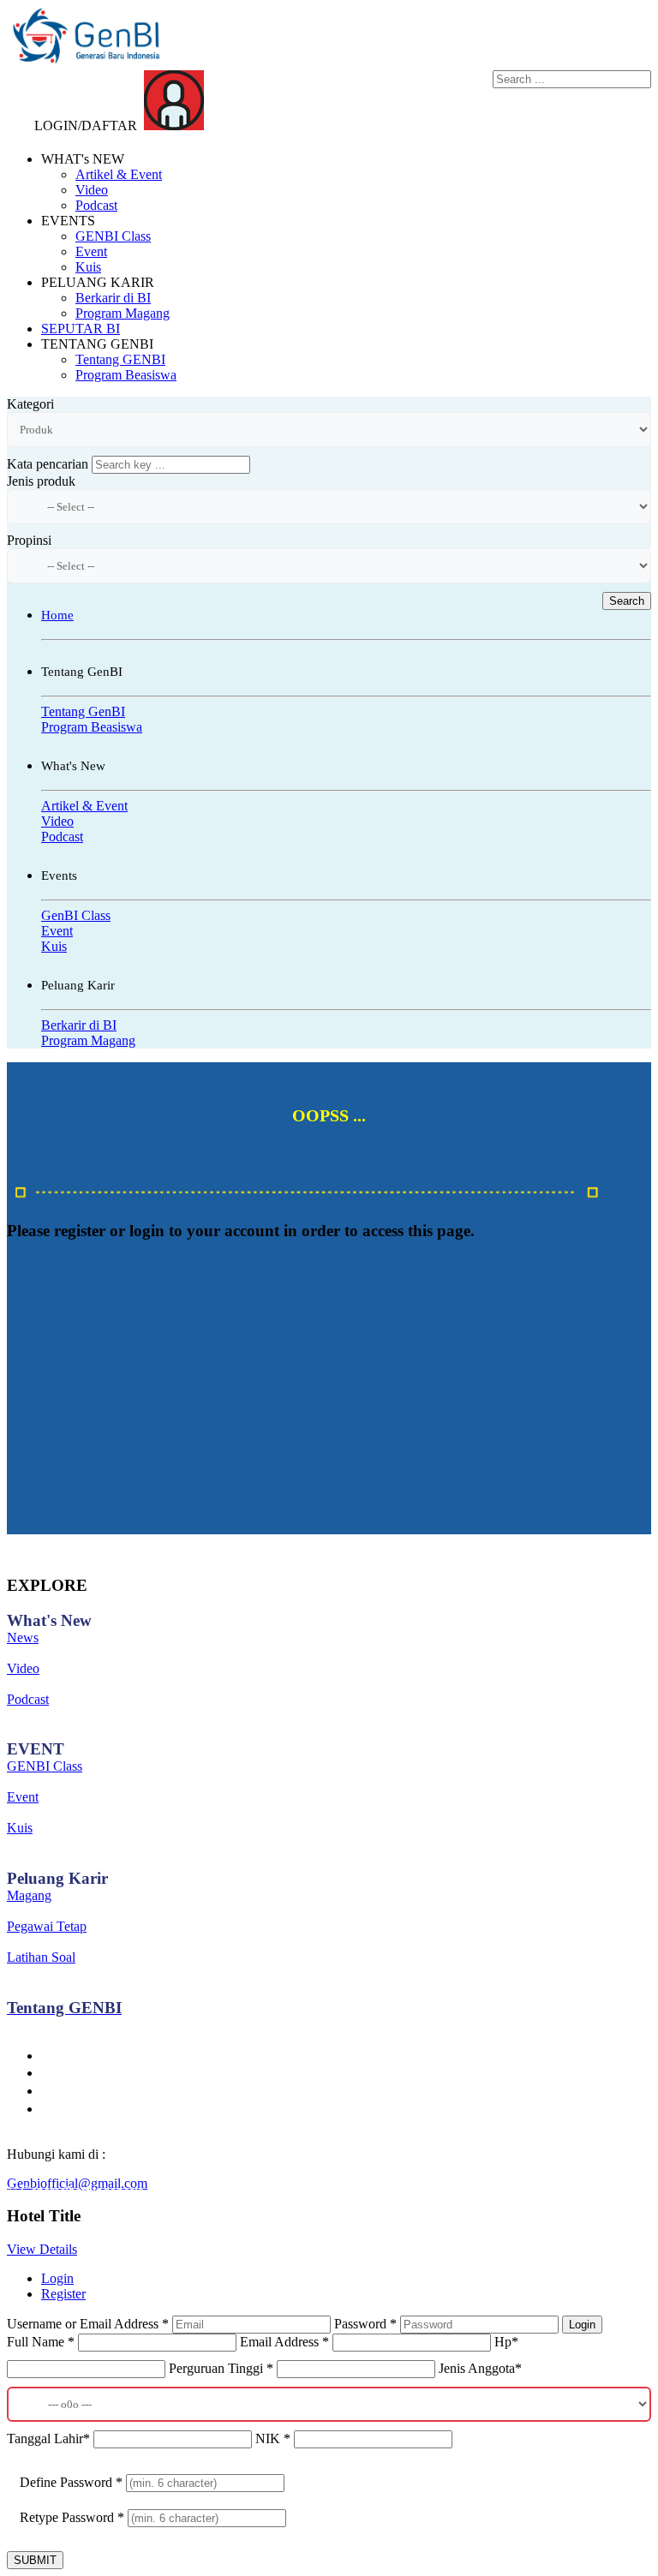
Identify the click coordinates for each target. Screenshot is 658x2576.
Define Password (71, 2482)
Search (627, 601)
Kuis (88, 267)
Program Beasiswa (126, 375)
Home (57, 615)
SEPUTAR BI (81, 329)
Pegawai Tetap (47, 1926)
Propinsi (29, 540)
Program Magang (123, 313)
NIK (273, 2439)
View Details (42, 2249)
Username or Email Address (88, 2324)
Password (365, 2324)
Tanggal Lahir (48, 2439)
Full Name (41, 2342)
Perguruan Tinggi (221, 2368)
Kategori (30, 404)
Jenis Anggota (480, 2368)
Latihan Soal (41, 1957)
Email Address (284, 2342)
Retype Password (72, 2517)
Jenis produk (41, 481)
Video (92, 190)
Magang (29, 1895)
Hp (506, 2342)
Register (63, 2294)
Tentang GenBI (83, 711)
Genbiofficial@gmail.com (77, 2183)
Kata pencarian (48, 464)
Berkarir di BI (113, 298)
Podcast (96, 205)
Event (91, 251)
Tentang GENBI (120, 359)
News (23, 1638)
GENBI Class (113, 236)
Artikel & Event (119, 174)
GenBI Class (76, 915)
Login (57, 2278)
